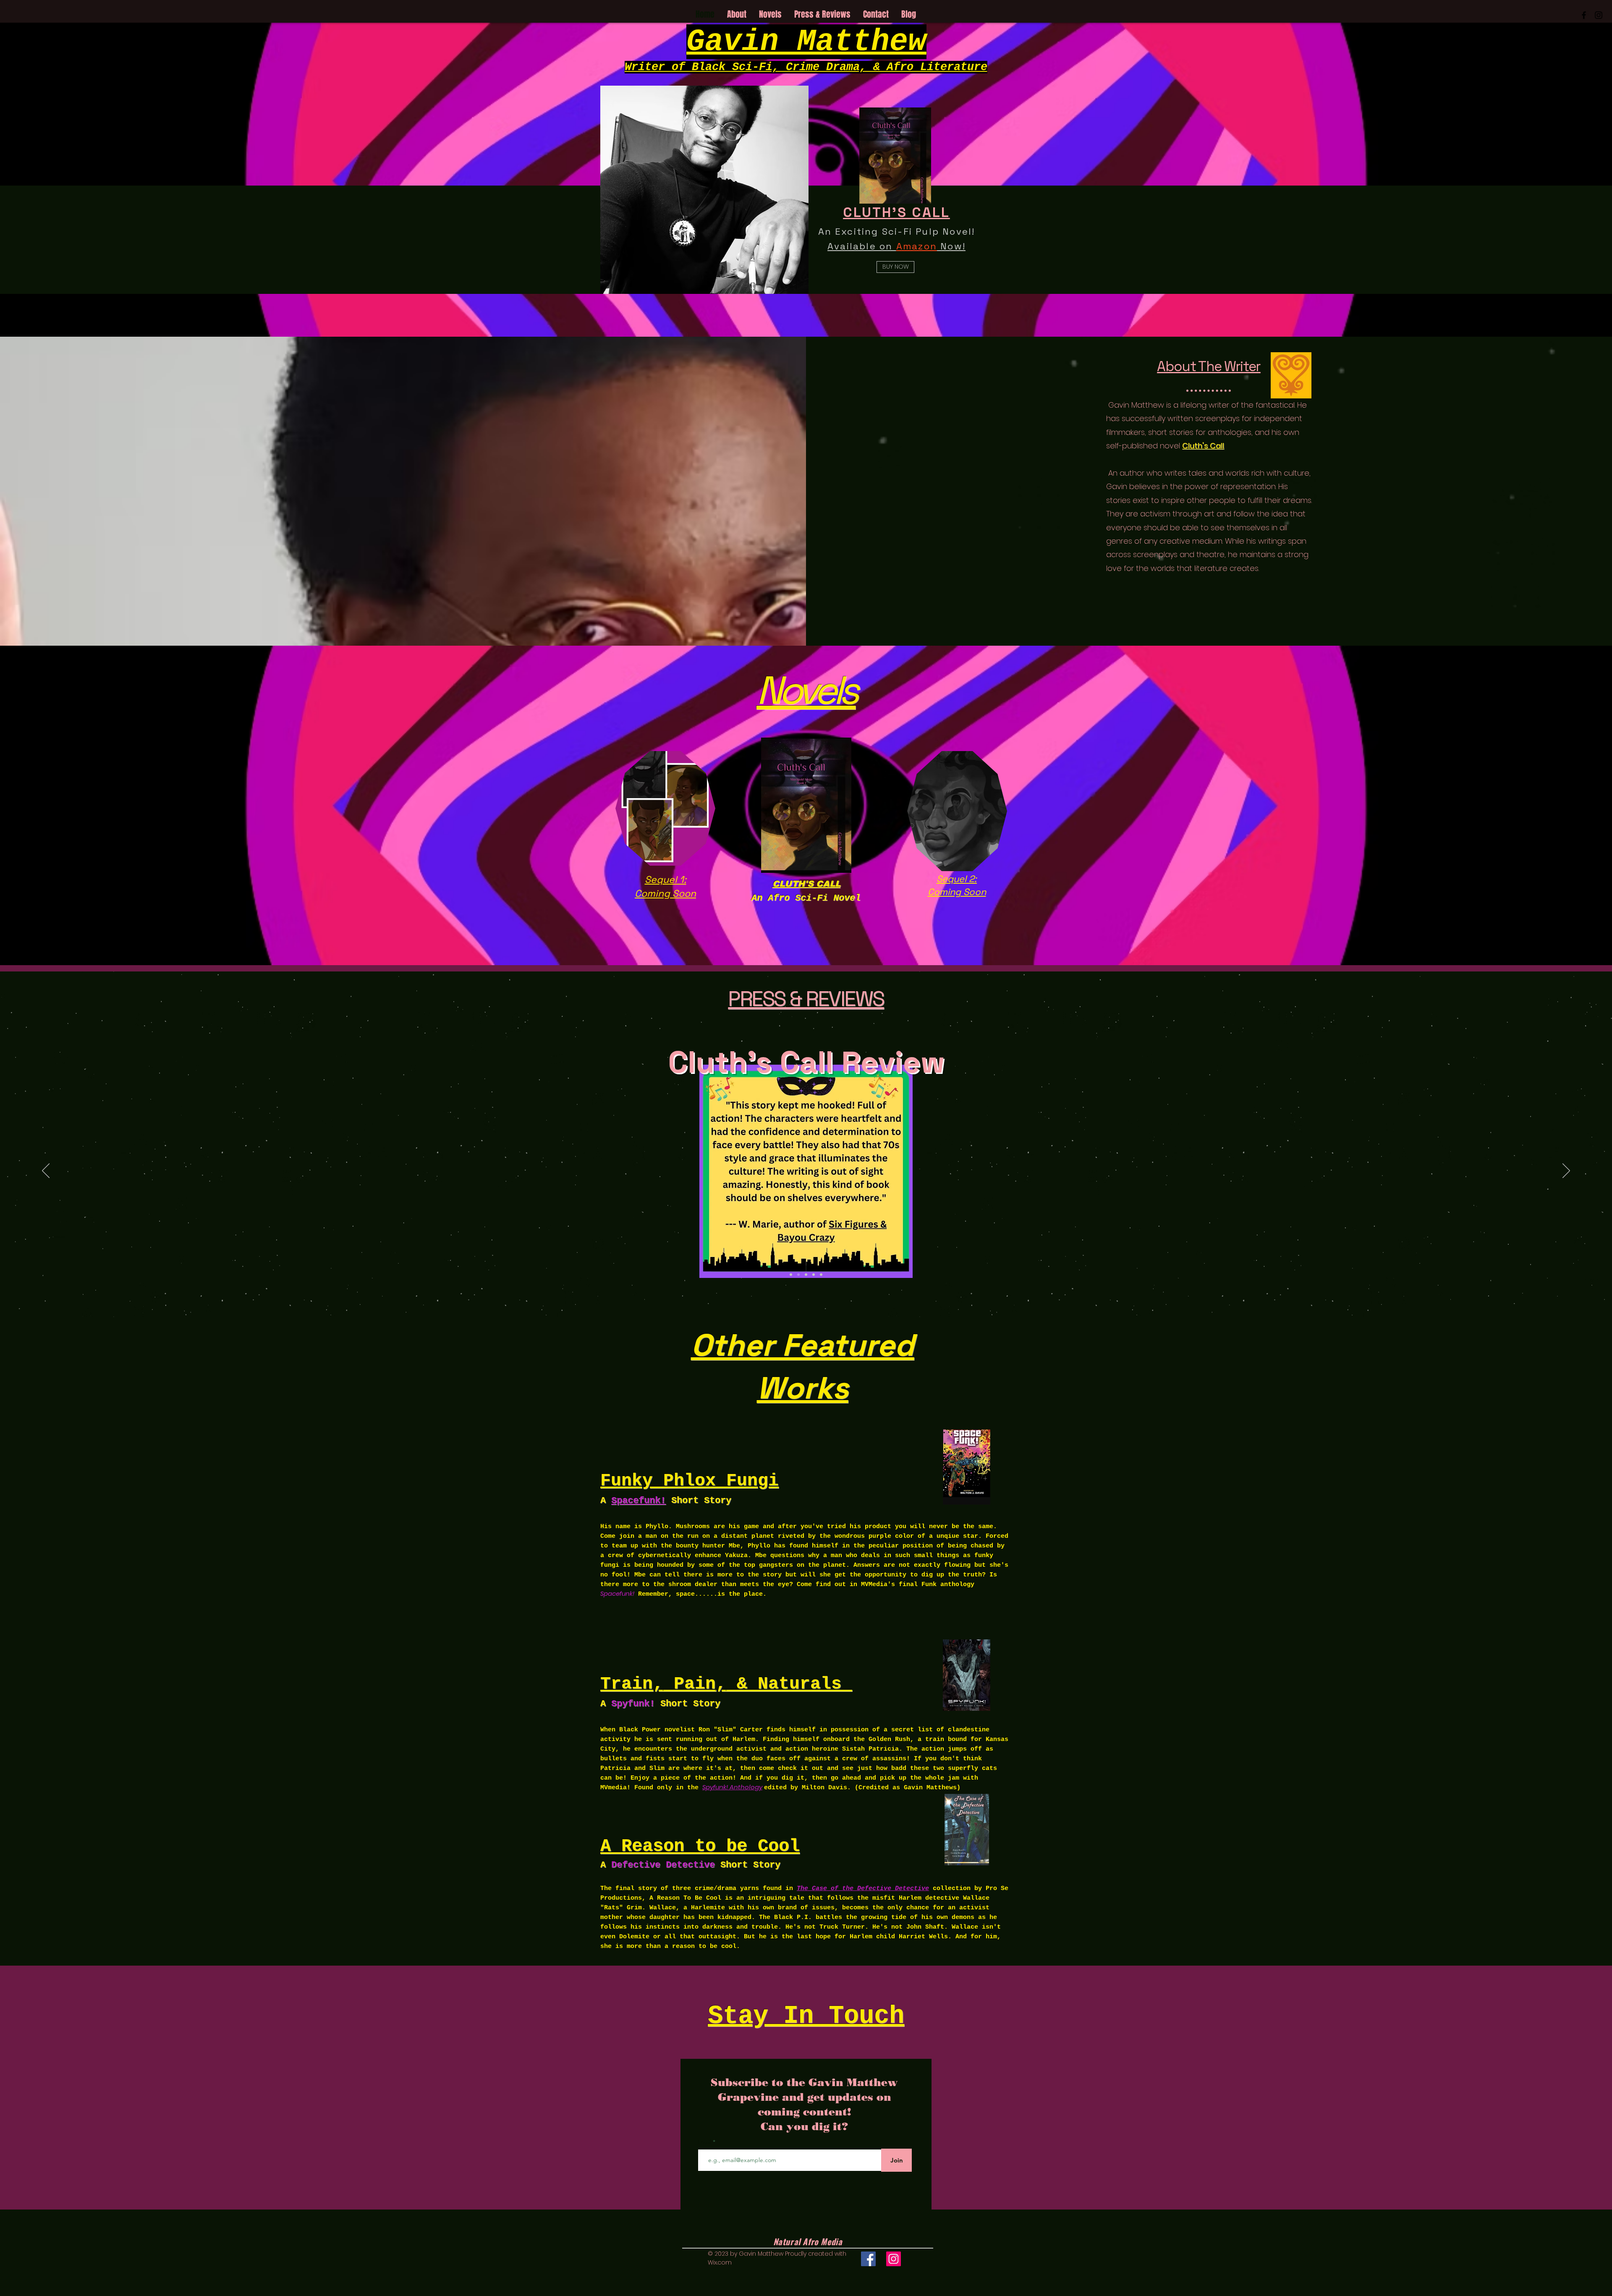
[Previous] (46, 1171)
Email (705, 2142)
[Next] (1566, 1171)
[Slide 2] (821, 1275)
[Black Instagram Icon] (1599, 15)
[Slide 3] (791, 1275)
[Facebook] (868, 2259)
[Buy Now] (806, 805)
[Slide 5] (806, 1275)
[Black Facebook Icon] (1584, 15)
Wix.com (720, 2262)
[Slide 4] (798, 1275)
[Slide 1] (814, 1275)
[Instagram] (894, 2259)
